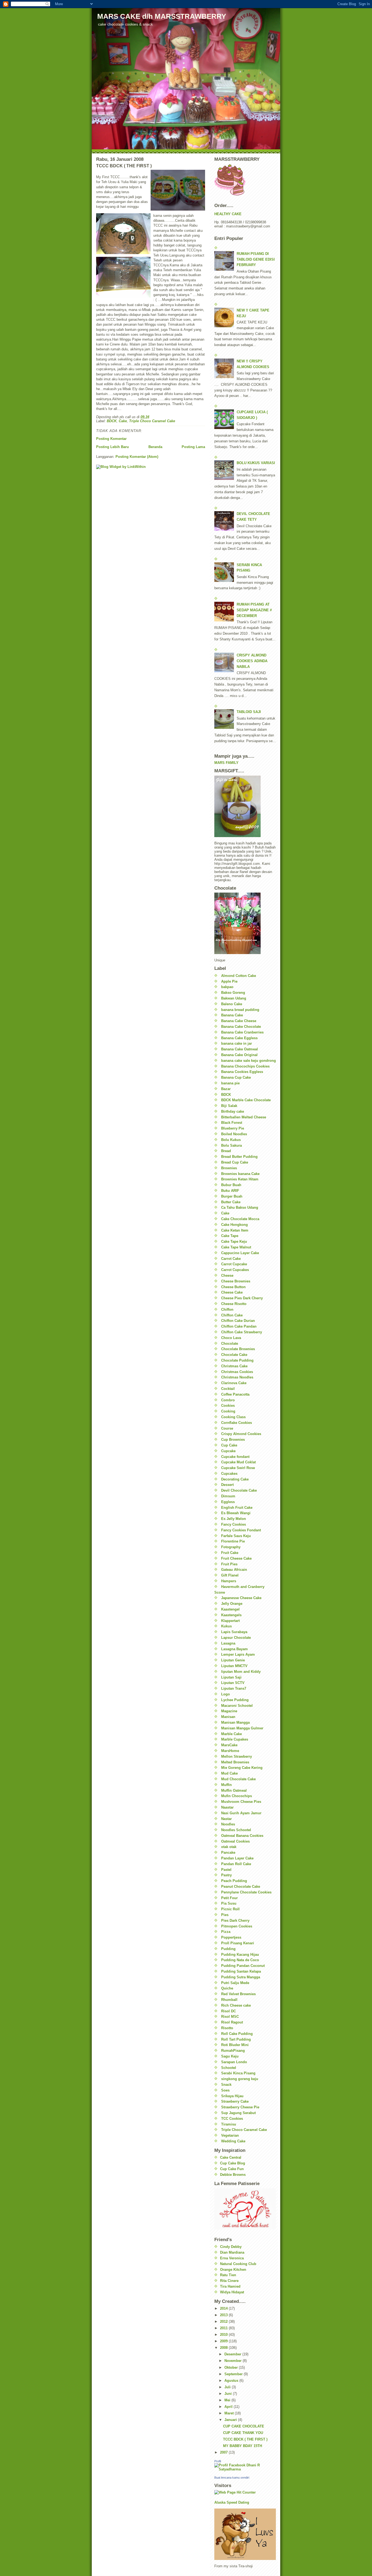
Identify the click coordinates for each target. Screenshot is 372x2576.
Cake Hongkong (234, 1225)
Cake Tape (230, 1236)
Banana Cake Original (239, 1055)
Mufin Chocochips (237, 1796)
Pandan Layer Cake (237, 1858)
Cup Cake (229, 1445)
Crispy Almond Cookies (241, 1434)
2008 (224, 2348)
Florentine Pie (233, 1541)
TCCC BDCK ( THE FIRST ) (245, 2439)
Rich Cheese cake (236, 2005)
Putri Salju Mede (235, 1983)
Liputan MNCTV (234, 1666)
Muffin (226, 1785)
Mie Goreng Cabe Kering (242, 1768)
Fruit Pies (229, 1564)
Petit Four (229, 1898)
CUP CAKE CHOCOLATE (244, 2426)
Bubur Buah (231, 1185)
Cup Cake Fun (232, 2169)
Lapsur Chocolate (236, 1638)
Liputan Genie (233, 1660)
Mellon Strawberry (237, 1756)
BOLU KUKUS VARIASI (256, 463)
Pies (225, 1915)
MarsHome (230, 1751)
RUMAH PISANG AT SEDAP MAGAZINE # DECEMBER (254, 610)
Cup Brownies (233, 1440)
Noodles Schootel (236, 1830)
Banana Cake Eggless (239, 1038)
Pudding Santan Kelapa (241, 1971)
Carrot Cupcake (234, 1264)
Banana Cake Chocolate (241, 1027)
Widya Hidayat (232, 2292)
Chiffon (227, 1309)
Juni (229, 2394)
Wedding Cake (233, 2141)
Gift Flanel (230, 1575)
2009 (224, 2341)
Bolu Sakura (231, 1145)
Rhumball (229, 2000)
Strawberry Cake (235, 2101)
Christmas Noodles (237, 1377)
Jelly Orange (232, 1604)
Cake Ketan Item (235, 1230)
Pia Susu (229, 1903)
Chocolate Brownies (238, 1349)
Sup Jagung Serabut (238, 2113)
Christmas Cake (234, 1366)
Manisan (228, 1717)
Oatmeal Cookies (235, 1841)
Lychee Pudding (235, 1700)
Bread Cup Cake (235, 1162)
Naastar (227, 1807)
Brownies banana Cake (240, 1174)
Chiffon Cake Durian (238, 1321)
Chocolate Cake (234, 1355)
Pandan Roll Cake (236, 1864)
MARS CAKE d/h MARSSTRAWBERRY (162, 16)
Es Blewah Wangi (236, 1513)
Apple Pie (229, 981)
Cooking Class (233, 1417)
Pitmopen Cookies (237, 1926)
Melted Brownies (235, 1762)
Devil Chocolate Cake (239, 1490)
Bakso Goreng (233, 993)
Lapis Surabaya (234, 1632)
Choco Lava (231, 1338)
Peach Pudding (234, 1881)
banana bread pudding (240, 1010)
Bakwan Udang (234, 998)
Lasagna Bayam (234, 1649)
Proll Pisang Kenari (238, 1943)
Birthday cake (233, 1111)
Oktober (232, 2367)
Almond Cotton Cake (239, 976)
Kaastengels (231, 1615)
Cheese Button (233, 1287)
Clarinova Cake (234, 1383)
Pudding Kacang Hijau (240, 1955)
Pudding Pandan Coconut (243, 1966)
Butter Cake (231, 1202)
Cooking (228, 1411)
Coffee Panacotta (235, 1394)
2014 (224, 2308)
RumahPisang (233, 2051)
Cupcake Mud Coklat (238, 1462)
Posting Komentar (111, 439)
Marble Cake (231, 1734)
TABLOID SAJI (249, 712)
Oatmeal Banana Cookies (242, 1836)
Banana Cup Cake (236, 1077)
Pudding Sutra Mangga (241, 1977)
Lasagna (228, 1643)
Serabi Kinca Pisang (238, 2073)
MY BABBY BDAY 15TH (243, 2446)
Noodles (228, 1824)
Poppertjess (231, 1937)
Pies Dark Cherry (235, 1921)
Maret (230, 2413)
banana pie (230, 1083)
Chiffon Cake (232, 1315)
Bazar (226, 1089)
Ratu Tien (228, 2275)
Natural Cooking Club (238, 2264)
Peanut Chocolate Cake (241, 1887)
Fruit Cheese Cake (236, 1558)
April (229, 2407)
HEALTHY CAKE (228, 214)
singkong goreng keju (240, 2079)
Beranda (155, 447)
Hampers (229, 1581)
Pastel (226, 1870)
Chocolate (230, 1343)
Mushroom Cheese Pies (241, 1802)
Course (227, 1428)
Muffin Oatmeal (234, 1790)
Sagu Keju (230, 2056)
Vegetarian (230, 2135)
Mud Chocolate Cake (238, 1779)
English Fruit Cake (237, 1508)
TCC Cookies (232, 2119)
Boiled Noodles (234, 1134)
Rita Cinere (229, 2281)
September (234, 2374)
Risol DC (228, 2011)
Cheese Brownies (236, 1281)
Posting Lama (193, 447)
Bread (226, 1151)
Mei (228, 2400)
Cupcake (228, 1451)
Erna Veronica (232, 2258)
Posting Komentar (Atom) (137, 457)
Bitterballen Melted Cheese (244, 1117)
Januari (231, 2420)
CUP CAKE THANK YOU (243, 2433)
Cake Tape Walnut (236, 1247)
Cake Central (231, 2157)
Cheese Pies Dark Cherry (242, 1298)
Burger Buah (232, 1196)
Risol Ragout (232, 2022)
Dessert (227, 1485)
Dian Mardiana (232, 2252)
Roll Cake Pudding (237, 2034)
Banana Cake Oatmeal (240, 1049)
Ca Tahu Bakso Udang (240, 1207)
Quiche (227, 1988)
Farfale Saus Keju (236, 1536)
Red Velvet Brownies (238, 1994)
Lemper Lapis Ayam (238, 1654)
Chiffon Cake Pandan (239, 1326)
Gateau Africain (234, 1570)
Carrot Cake (231, 1259)
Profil (218, 2461)
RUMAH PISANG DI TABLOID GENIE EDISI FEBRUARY (256, 259)
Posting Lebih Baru (112, 447)
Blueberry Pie (233, 1128)
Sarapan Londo (234, 2062)
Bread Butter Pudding (239, 1157)
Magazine (229, 1711)
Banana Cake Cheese (239, 1021)
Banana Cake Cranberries (242, 1032)
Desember (233, 2354)
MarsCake (229, 1745)
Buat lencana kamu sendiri (232, 2478)
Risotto (227, 2028)
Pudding (228, 1949)
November (234, 2361)
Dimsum (228, 1496)
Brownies (229, 1168)
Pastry (226, 1875)
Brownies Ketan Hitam (240, 1179)
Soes (225, 2090)
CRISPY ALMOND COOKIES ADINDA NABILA (252, 661)
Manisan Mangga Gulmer (242, 1728)
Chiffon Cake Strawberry (242, 1332)
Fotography (231, 1547)
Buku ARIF (230, 1191)
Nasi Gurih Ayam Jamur (241, 1813)
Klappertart (230, 1621)
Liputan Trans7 (234, 1688)
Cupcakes (229, 1474)
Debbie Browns (233, 2175)
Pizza (226, 1932)
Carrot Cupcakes (235, 1270)
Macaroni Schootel (237, 1706)
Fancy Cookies (234, 1524)
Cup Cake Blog (233, 2163)
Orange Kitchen (233, 2270)
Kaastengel (230, 1609)
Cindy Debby (231, 2247)
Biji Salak (229, 1106)
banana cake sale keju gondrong (248, 1061)
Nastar (226, 1819)
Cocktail (228, 1389)
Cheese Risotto (234, 1304)
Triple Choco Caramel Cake (152, 421)
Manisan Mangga (235, 1722)
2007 (224, 2452)
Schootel (229, 2068)
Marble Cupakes (235, 1739)
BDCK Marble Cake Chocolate (246, 1100)
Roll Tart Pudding (236, 2039)
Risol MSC (230, 2017)
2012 (224, 2322)
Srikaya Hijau (232, 2096)
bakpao (227, 987)
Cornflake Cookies (237, 1423)
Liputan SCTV (233, 1683)
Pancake (228, 1852)
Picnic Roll (230, 1909)
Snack (226, 2085)
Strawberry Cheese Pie (240, 2107)
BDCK (112, 421)
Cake (123, 421)
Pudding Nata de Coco (240, 1960)
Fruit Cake (230, 1553)
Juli (228, 2387)
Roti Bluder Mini (235, 2045)
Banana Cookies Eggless (242, 1072)
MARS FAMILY (226, 763)
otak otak (229, 1847)
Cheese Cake (232, 1292)
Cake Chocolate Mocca (240, 1219)
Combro (228, 1400)
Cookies (228, 1406)
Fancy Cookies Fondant (241, 1530)
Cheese (227, 1275)
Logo (225, 1694)
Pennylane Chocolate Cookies (246, 1892)
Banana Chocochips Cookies (245, 1066)
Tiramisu (229, 2124)
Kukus (226, 1626)
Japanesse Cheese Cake (241, 1598)
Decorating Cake (235, 1479)
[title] (245, 2467)
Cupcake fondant (235, 1457)
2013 (224, 2315)
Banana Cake (232, 1015)
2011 (224, 2328)
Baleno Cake (232, 1004)
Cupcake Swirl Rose (238, 1468)
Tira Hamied (230, 2286)
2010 (224, 2335)
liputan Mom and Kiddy (241, 1672)
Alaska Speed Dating (232, 2502)
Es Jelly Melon (234, 1519)
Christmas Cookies (237, 1372)
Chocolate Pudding (237, 1360)
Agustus (232, 2381)
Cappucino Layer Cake (240, 1253)
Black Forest (232, 1123)
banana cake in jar (237, 1043)
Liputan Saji (231, 1677)
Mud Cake (229, 1773)
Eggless (228, 1502)
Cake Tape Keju (234, 1241)
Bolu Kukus (231, 1140)
